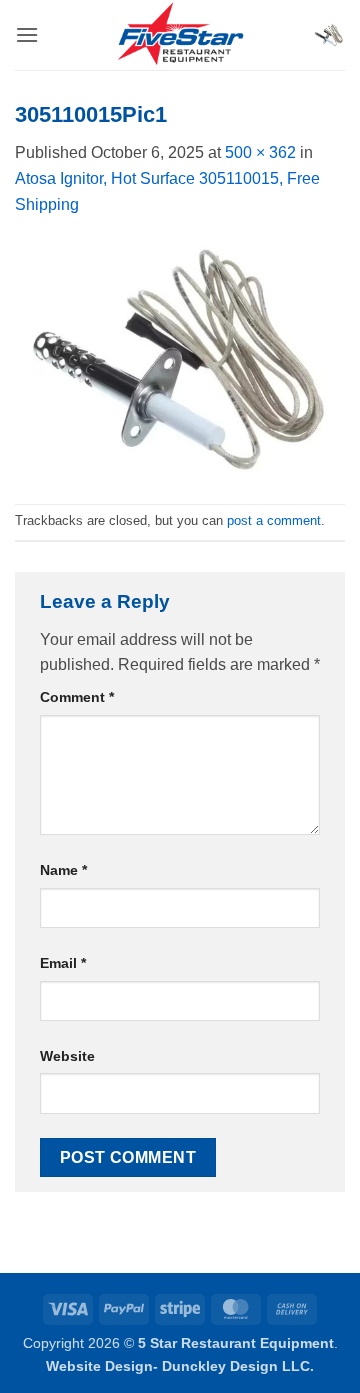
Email (63, 963)
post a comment (274, 520)
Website (67, 1056)
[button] (27, 34)
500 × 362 (260, 152)
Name (63, 870)
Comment (77, 697)
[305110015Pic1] (180, 359)
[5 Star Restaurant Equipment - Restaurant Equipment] (180, 35)
